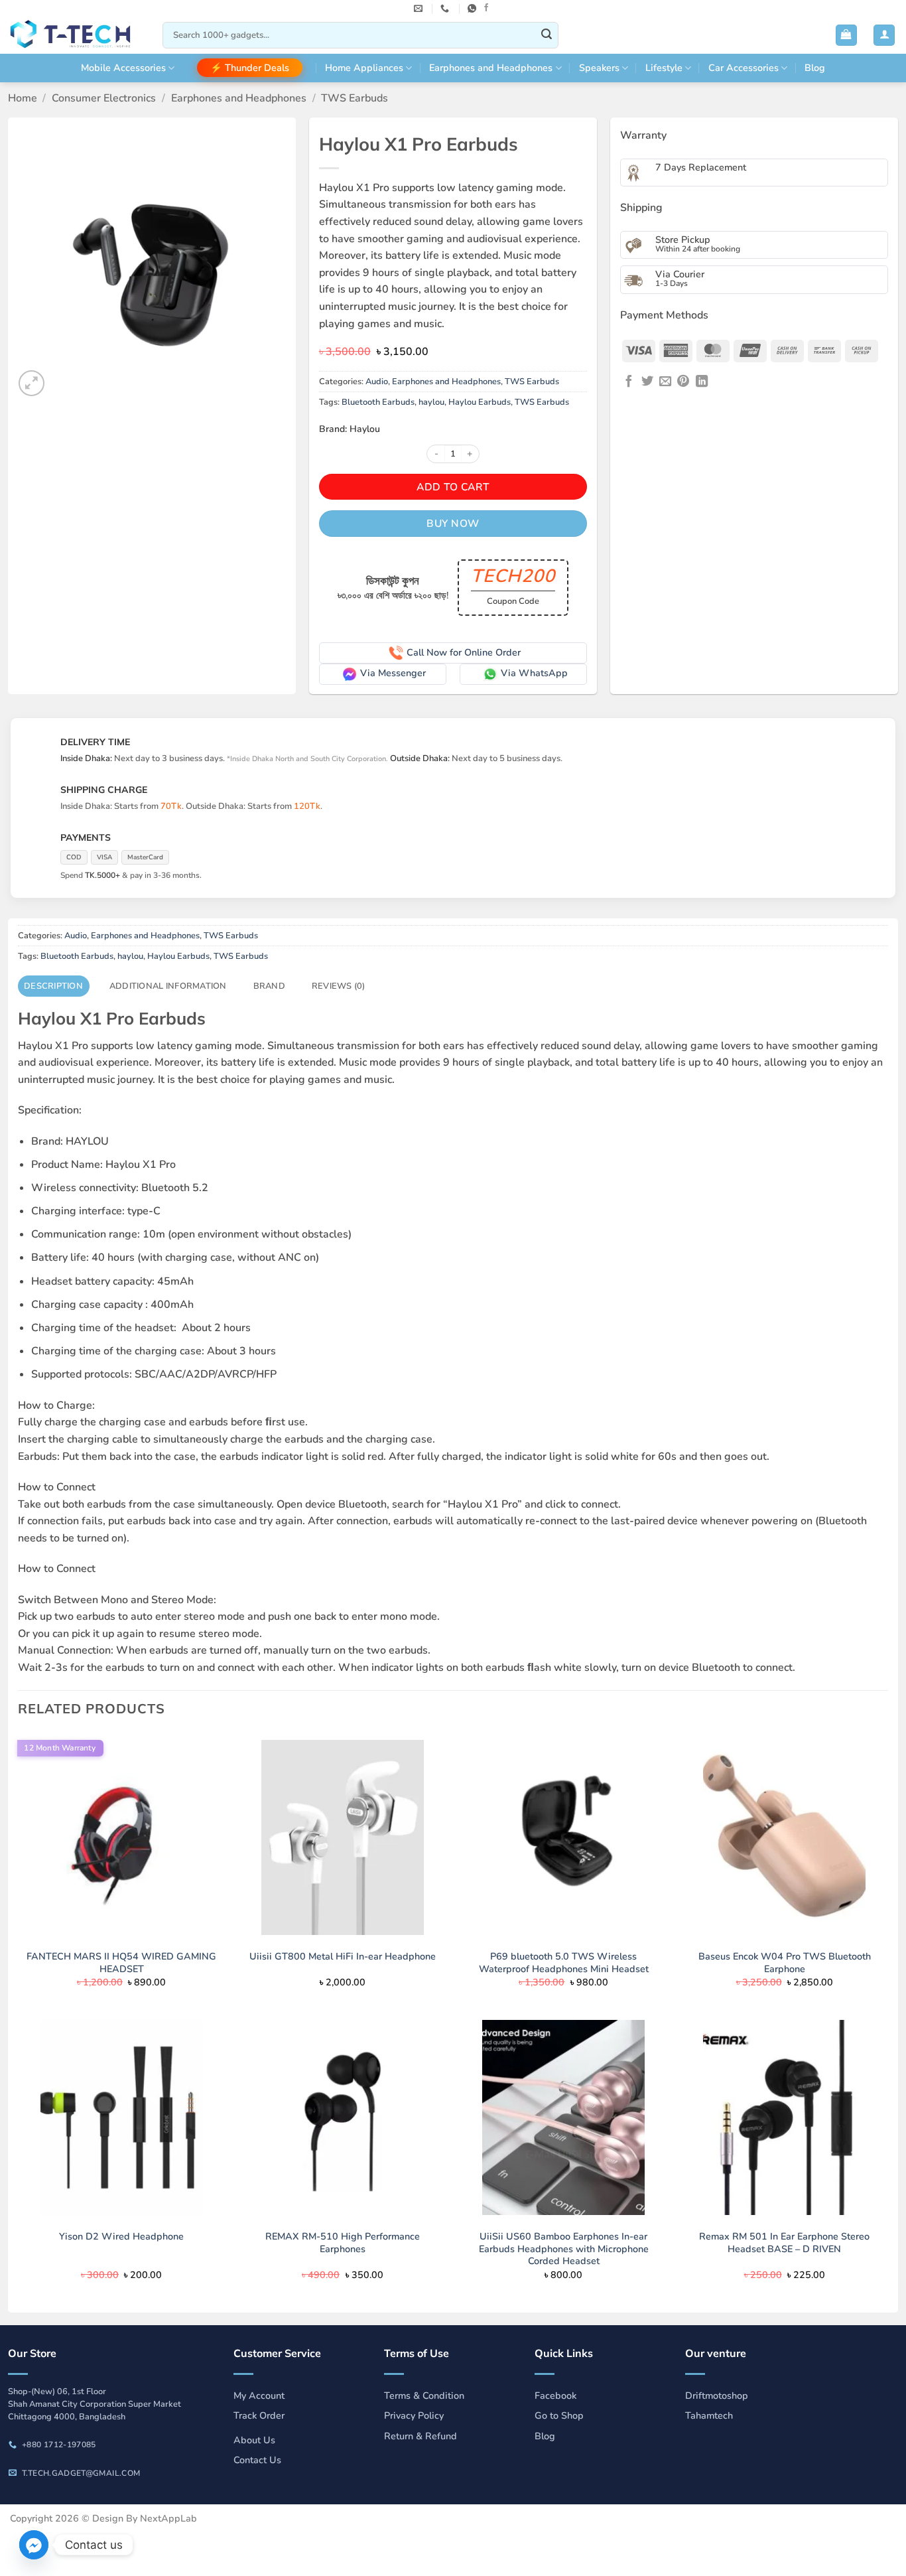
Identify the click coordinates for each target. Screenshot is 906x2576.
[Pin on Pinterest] (683, 382)
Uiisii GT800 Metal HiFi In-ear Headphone (343, 1957)
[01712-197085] (446, 9)
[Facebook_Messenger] (34, 2545)
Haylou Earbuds (480, 402)
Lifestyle (664, 68)
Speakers (599, 68)
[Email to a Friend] (665, 382)
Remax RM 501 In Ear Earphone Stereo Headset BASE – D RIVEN (784, 2243)
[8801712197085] (474, 9)
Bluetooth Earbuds (378, 402)
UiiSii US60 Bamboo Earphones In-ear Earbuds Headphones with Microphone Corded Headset (564, 2249)
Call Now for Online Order (464, 652)
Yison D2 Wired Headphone (121, 2237)
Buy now (453, 523)
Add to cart (453, 487)
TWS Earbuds (355, 98)
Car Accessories (744, 68)
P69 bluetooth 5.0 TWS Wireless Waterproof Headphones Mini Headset (564, 1963)
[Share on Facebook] (629, 382)
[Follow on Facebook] (486, 8)
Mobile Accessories (123, 68)
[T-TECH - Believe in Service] (76, 36)
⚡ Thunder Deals (250, 68)
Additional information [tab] (168, 986)
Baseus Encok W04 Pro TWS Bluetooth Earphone (785, 1963)
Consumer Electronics (104, 98)
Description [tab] (53, 986)
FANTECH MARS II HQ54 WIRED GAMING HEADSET (121, 1963)
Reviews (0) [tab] (339, 986)
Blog (815, 68)
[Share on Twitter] (647, 382)
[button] (846, 36)
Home (23, 98)
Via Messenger (393, 673)
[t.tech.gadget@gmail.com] (420, 9)
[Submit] (547, 35)
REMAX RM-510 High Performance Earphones (343, 2243)
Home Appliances (364, 68)
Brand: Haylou (350, 429)
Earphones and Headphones (491, 68)
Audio (377, 382)
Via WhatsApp (534, 673)
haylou (431, 402)
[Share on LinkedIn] (702, 382)
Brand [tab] (269, 986)
